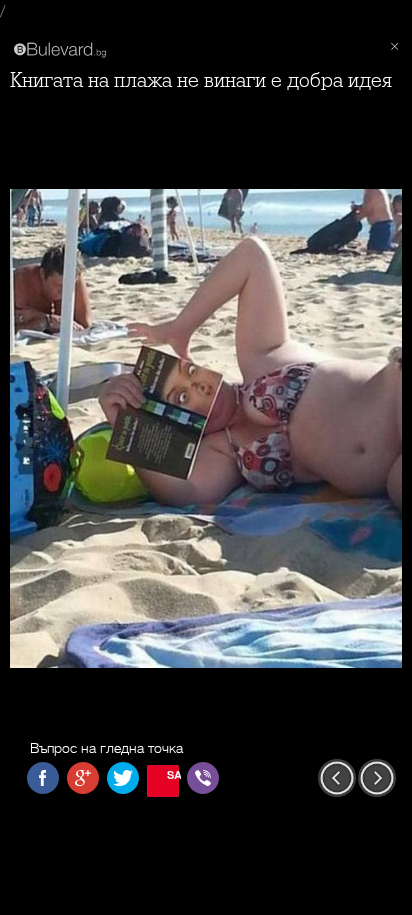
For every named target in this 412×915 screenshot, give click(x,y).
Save (173, 774)
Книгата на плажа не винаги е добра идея (201, 80)
